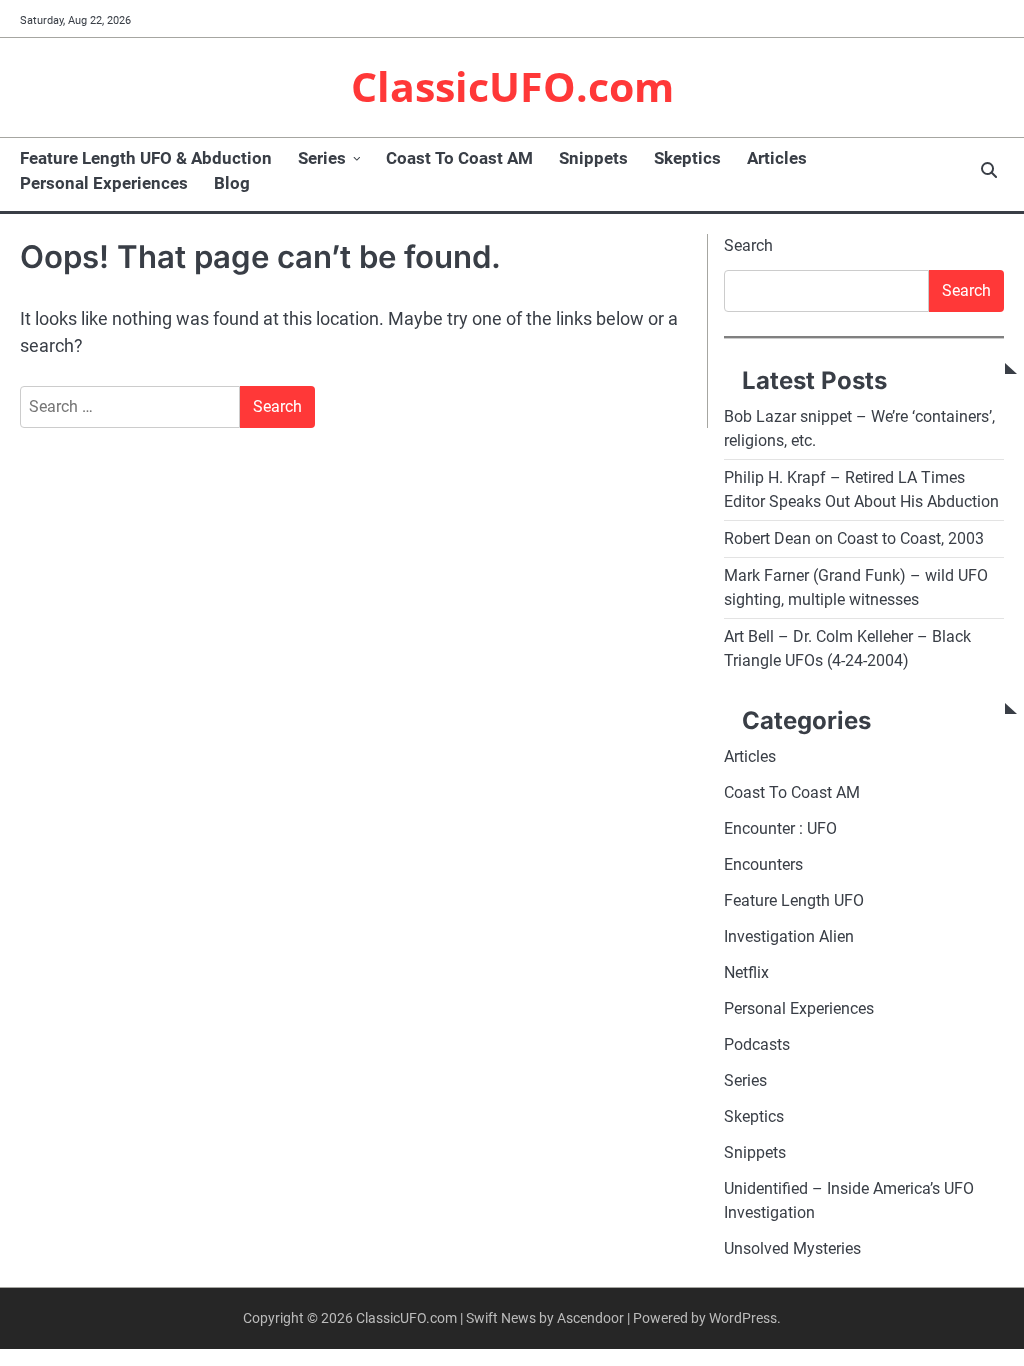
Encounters (763, 864)
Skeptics (687, 158)
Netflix (746, 972)
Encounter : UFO (780, 828)
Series (322, 158)
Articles (777, 158)
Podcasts (757, 1044)
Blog (232, 183)
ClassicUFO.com (512, 86)
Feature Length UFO (794, 900)
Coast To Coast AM (459, 158)
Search (748, 245)
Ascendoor (590, 1318)
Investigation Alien (789, 936)
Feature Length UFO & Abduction (146, 158)
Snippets (593, 158)
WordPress (743, 1318)
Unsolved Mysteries (792, 1248)
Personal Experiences (104, 183)
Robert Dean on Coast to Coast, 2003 (854, 538)
